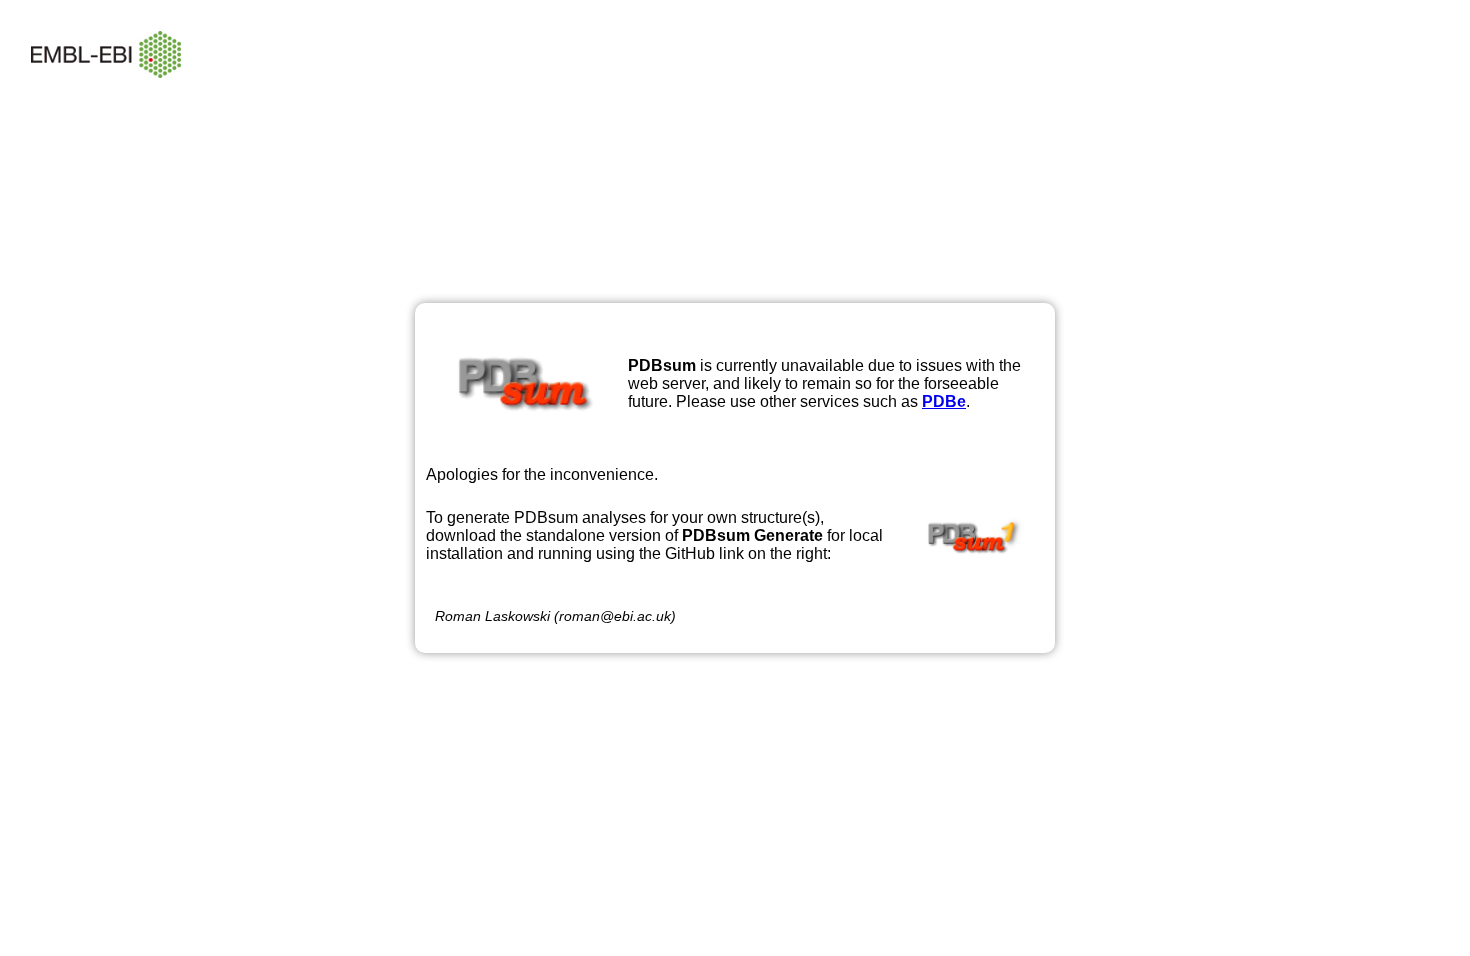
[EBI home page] (106, 92)
